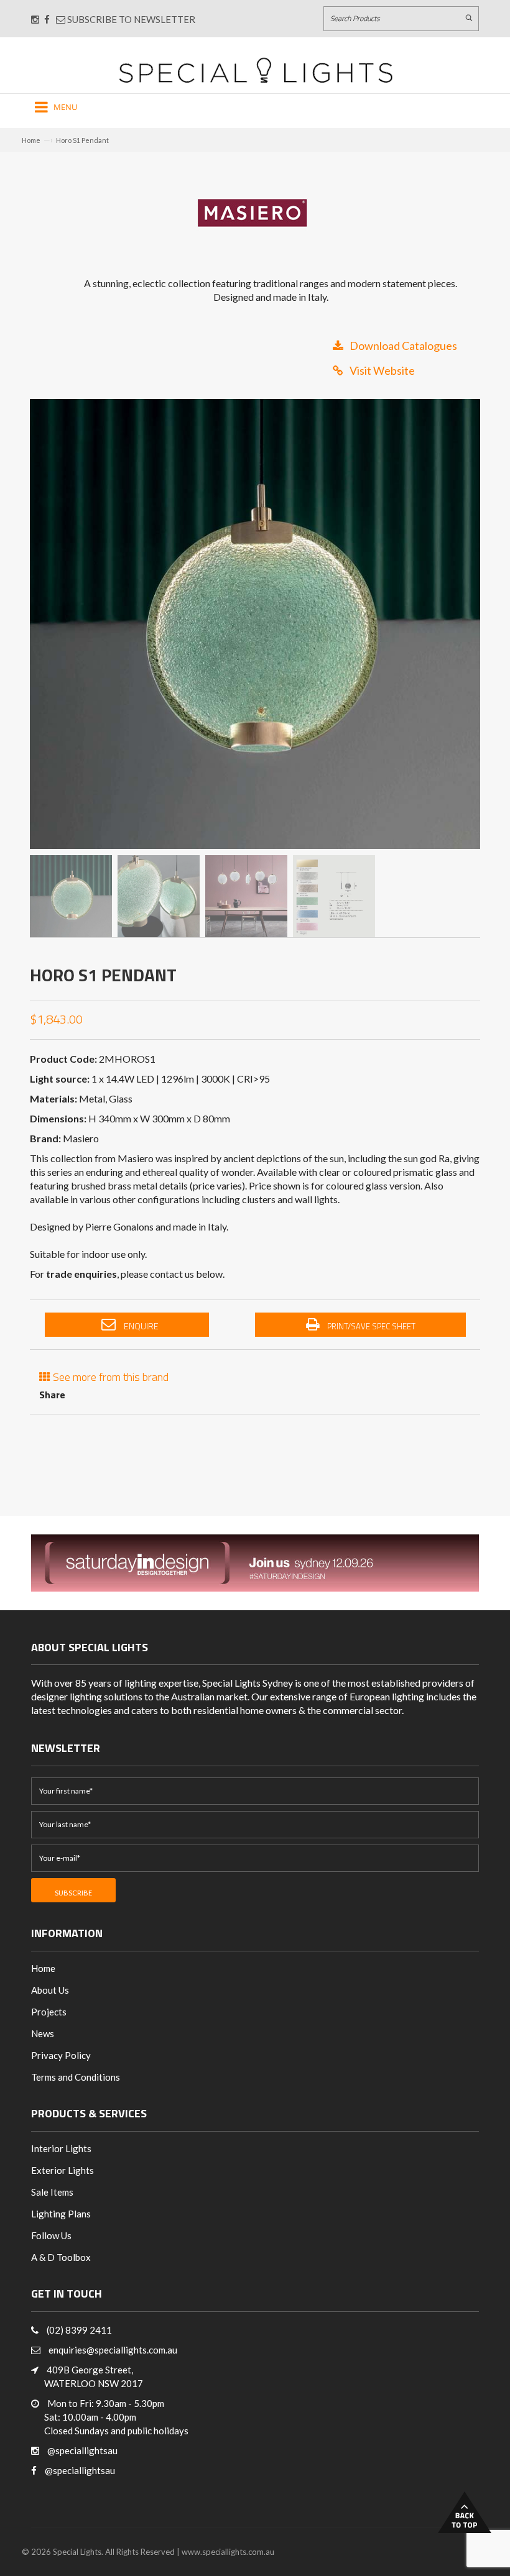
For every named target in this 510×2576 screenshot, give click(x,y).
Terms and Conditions (76, 2077)
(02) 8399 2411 (79, 2330)
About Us (50, 1990)
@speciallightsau (82, 2450)
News (43, 2033)
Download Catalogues (403, 346)
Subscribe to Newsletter (130, 19)
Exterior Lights (63, 2170)
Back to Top (465, 2512)
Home (31, 140)
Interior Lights (61, 2148)
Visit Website (382, 370)
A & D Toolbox (61, 2257)
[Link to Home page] (256, 70)
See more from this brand (109, 1376)
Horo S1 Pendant (82, 140)
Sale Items (52, 2192)
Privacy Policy (61, 2055)
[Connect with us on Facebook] (47, 19)
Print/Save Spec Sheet (370, 1326)
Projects (49, 2012)
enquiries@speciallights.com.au (113, 2350)
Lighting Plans (61, 2214)
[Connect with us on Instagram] (35, 19)
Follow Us (51, 2235)
